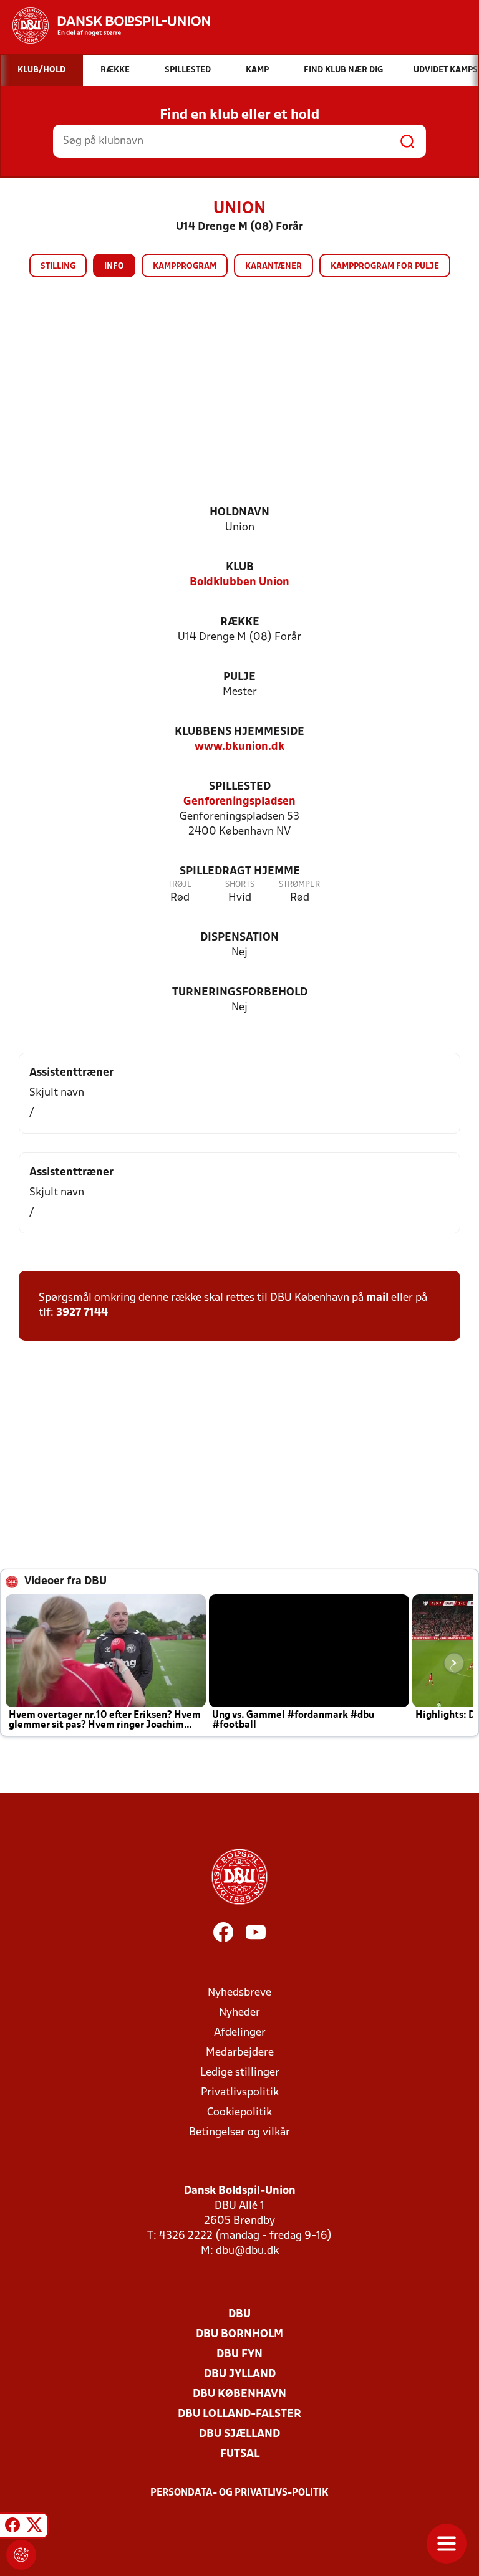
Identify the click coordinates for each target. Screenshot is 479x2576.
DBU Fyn (239, 2354)
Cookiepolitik (239, 2113)
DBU (239, 2315)
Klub (240, 567)
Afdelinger (240, 2033)
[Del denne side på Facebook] (12, 2527)
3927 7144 (82, 1313)
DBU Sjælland (239, 2434)
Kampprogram (185, 266)
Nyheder (239, 2013)
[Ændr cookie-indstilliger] (21, 2555)
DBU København (239, 2394)
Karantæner (273, 266)
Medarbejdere (240, 2053)
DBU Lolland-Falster (239, 2414)
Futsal (240, 2454)
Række (240, 622)
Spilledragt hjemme (240, 872)
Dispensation (239, 938)
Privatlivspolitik (240, 2093)
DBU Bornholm (239, 2334)
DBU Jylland (240, 2374)
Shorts (240, 885)
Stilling (58, 266)
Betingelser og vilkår (239, 2133)
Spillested (240, 787)
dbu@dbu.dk (247, 2251)
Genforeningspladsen (239, 802)
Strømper (299, 885)
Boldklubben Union (239, 582)
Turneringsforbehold (240, 993)
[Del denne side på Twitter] (34, 2527)
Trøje (180, 885)
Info (114, 266)
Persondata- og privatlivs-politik (239, 2493)
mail (377, 1298)
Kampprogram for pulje (385, 266)
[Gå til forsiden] (105, 26)
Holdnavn (239, 513)
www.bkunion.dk (239, 747)
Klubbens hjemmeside (239, 732)
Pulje (239, 677)
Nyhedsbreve (239, 1993)
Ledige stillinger (240, 2073)
